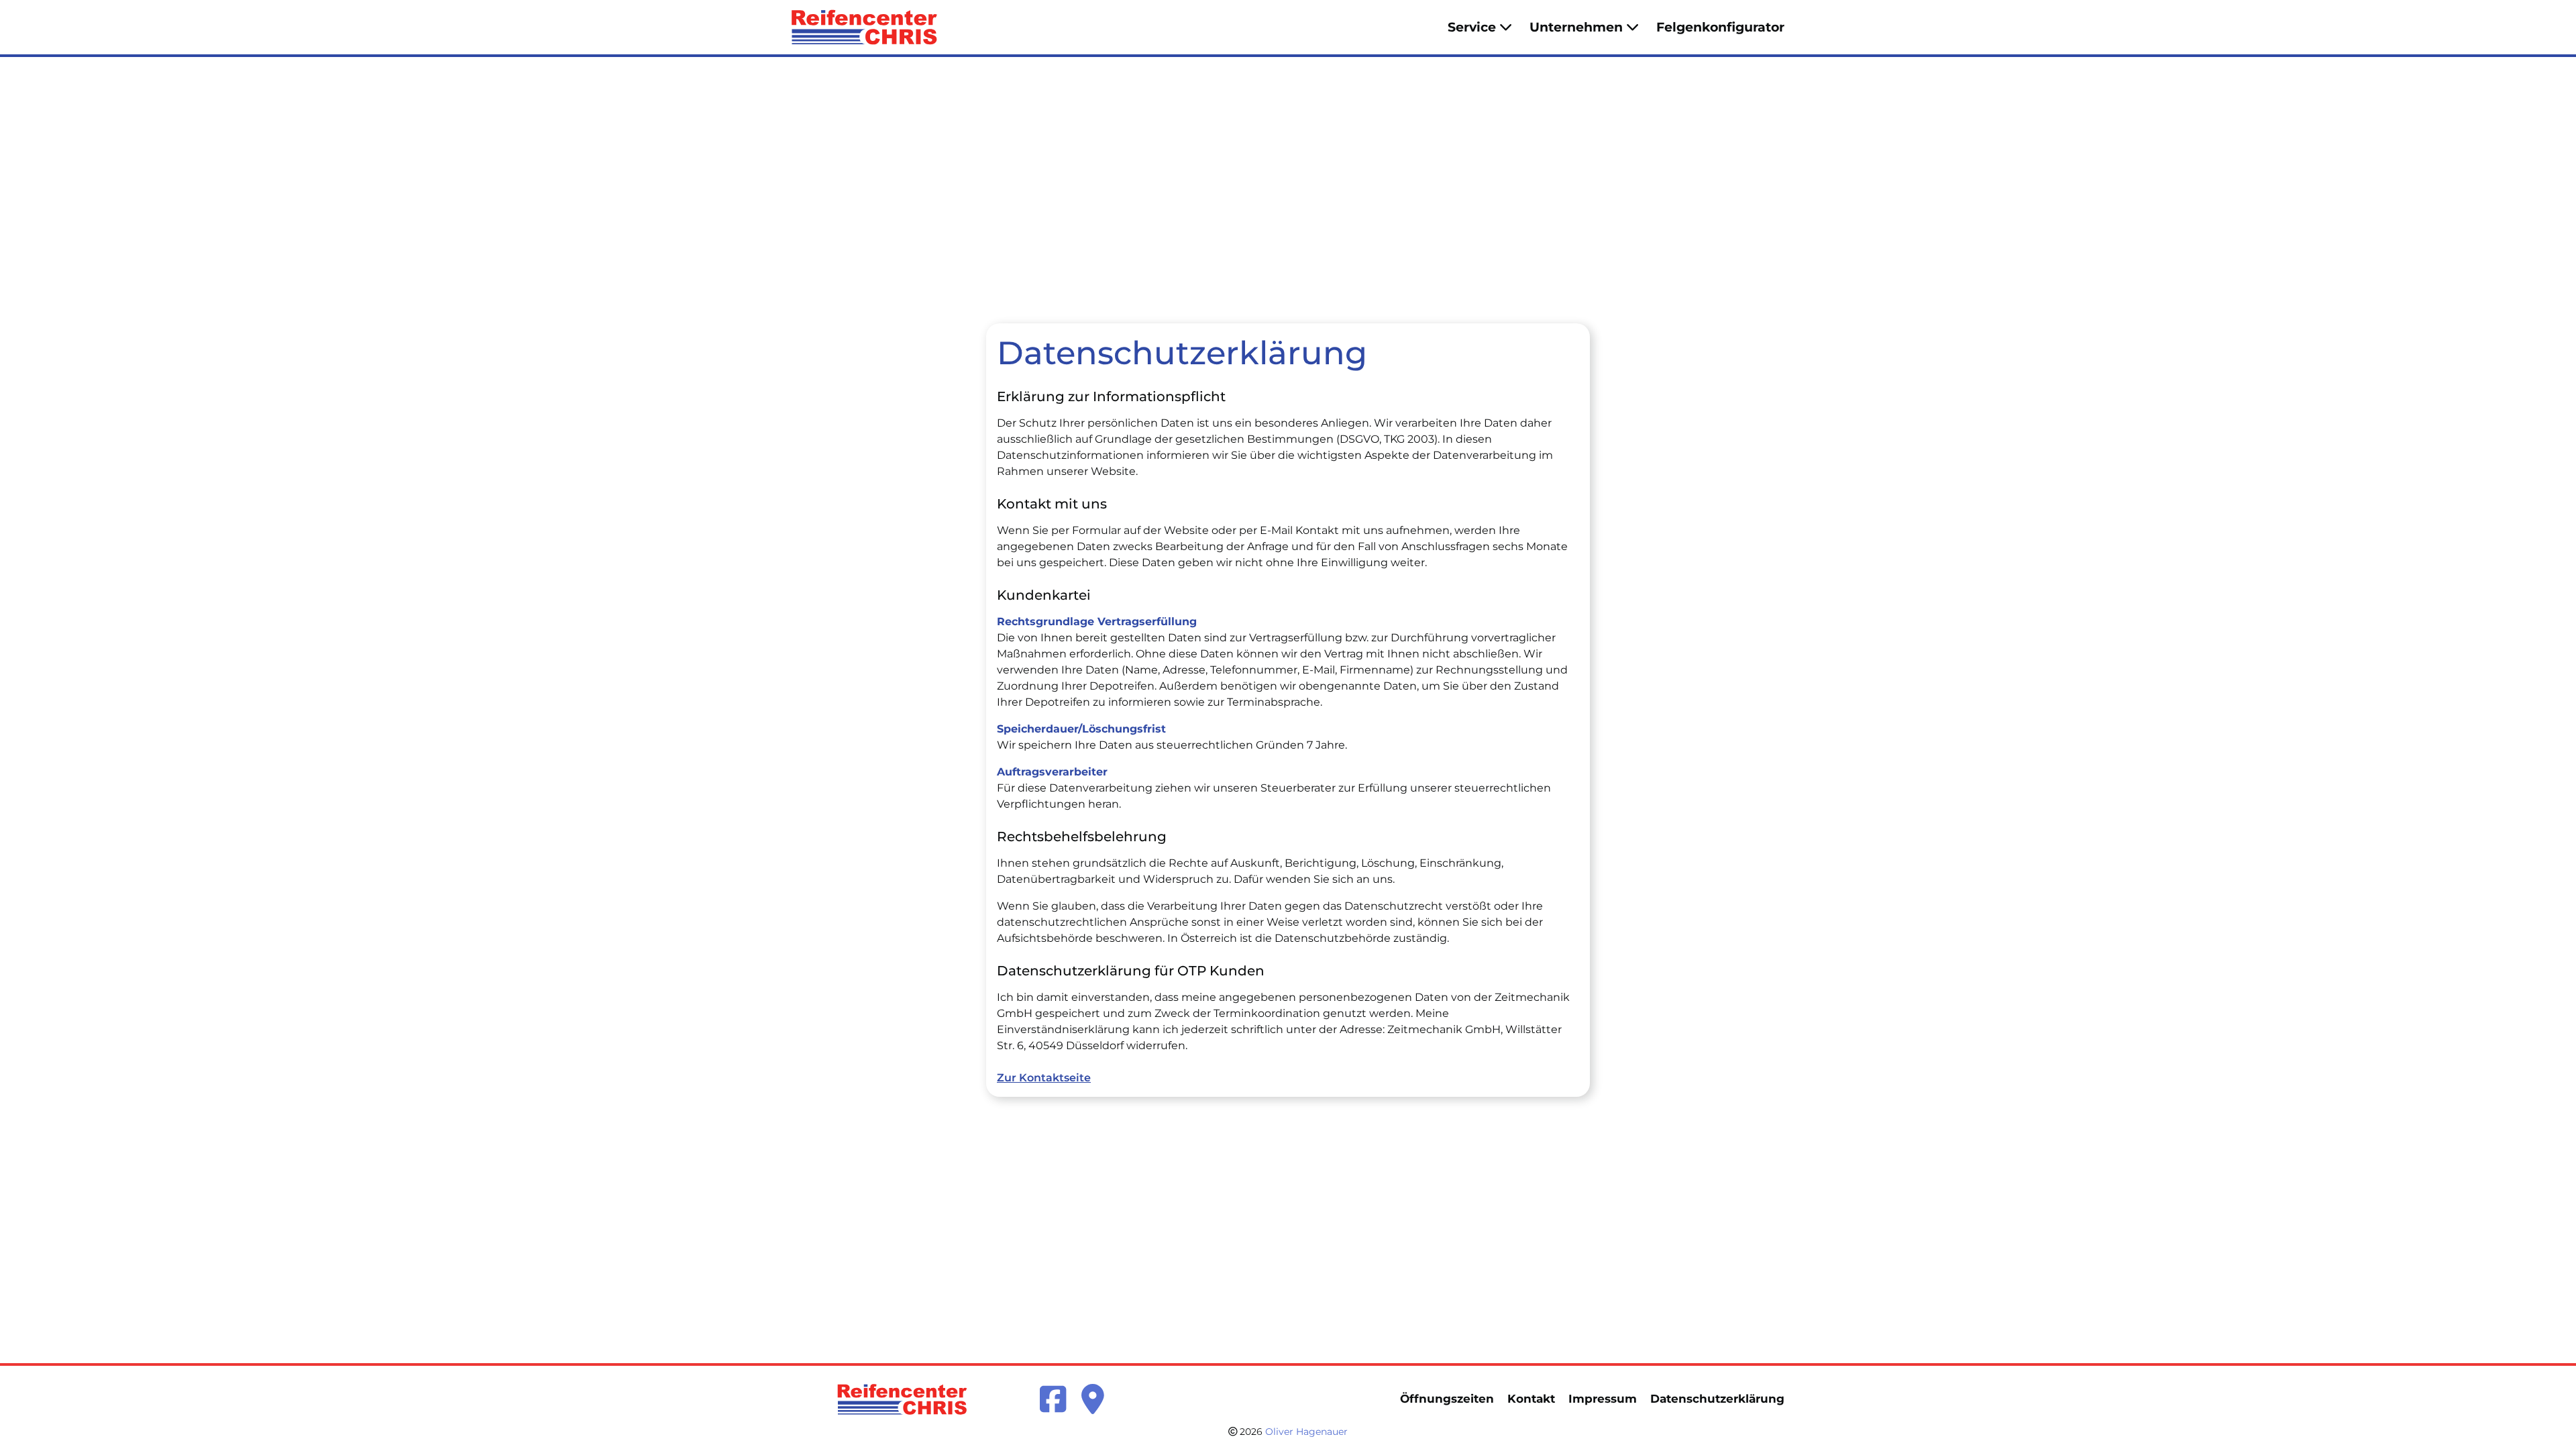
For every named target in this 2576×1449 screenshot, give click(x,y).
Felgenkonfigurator (1720, 27)
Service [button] (1472, 27)
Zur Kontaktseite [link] (1044, 1078)
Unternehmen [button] (1576, 27)
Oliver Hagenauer (1306, 1432)
